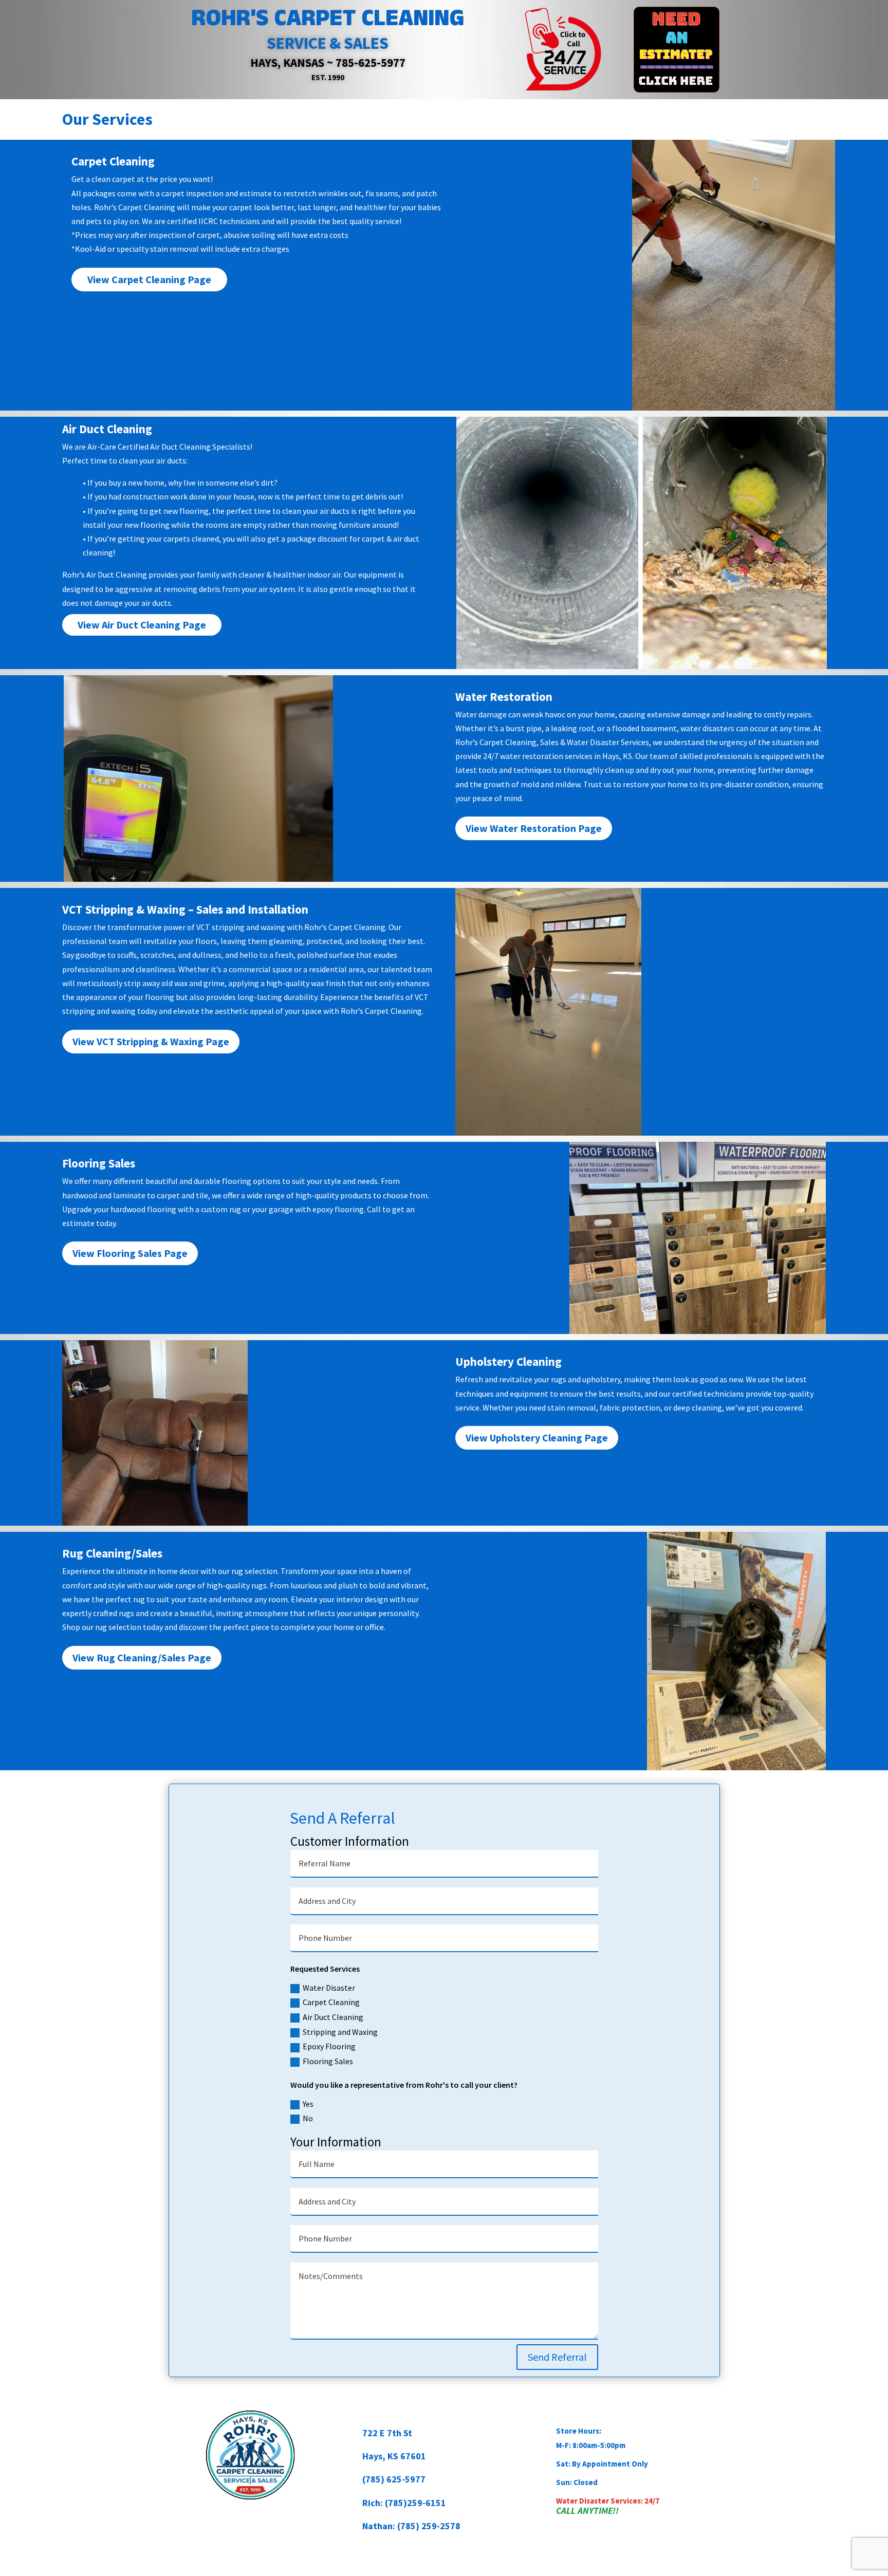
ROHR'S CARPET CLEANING (328, 18)
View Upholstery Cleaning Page (537, 1438)
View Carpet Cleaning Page (149, 279)
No (308, 2118)
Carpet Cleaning (331, 2002)
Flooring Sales (328, 2061)
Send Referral (557, 2357)
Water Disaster (329, 1988)
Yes (308, 2104)
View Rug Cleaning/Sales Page (142, 1657)
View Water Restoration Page (534, 828)
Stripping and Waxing (340, 2032)
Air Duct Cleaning (333, 2017)
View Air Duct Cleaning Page (142, 625)
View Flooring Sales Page (130, 1253)
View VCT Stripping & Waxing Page (151, 1041)
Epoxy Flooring (329, 2046)
